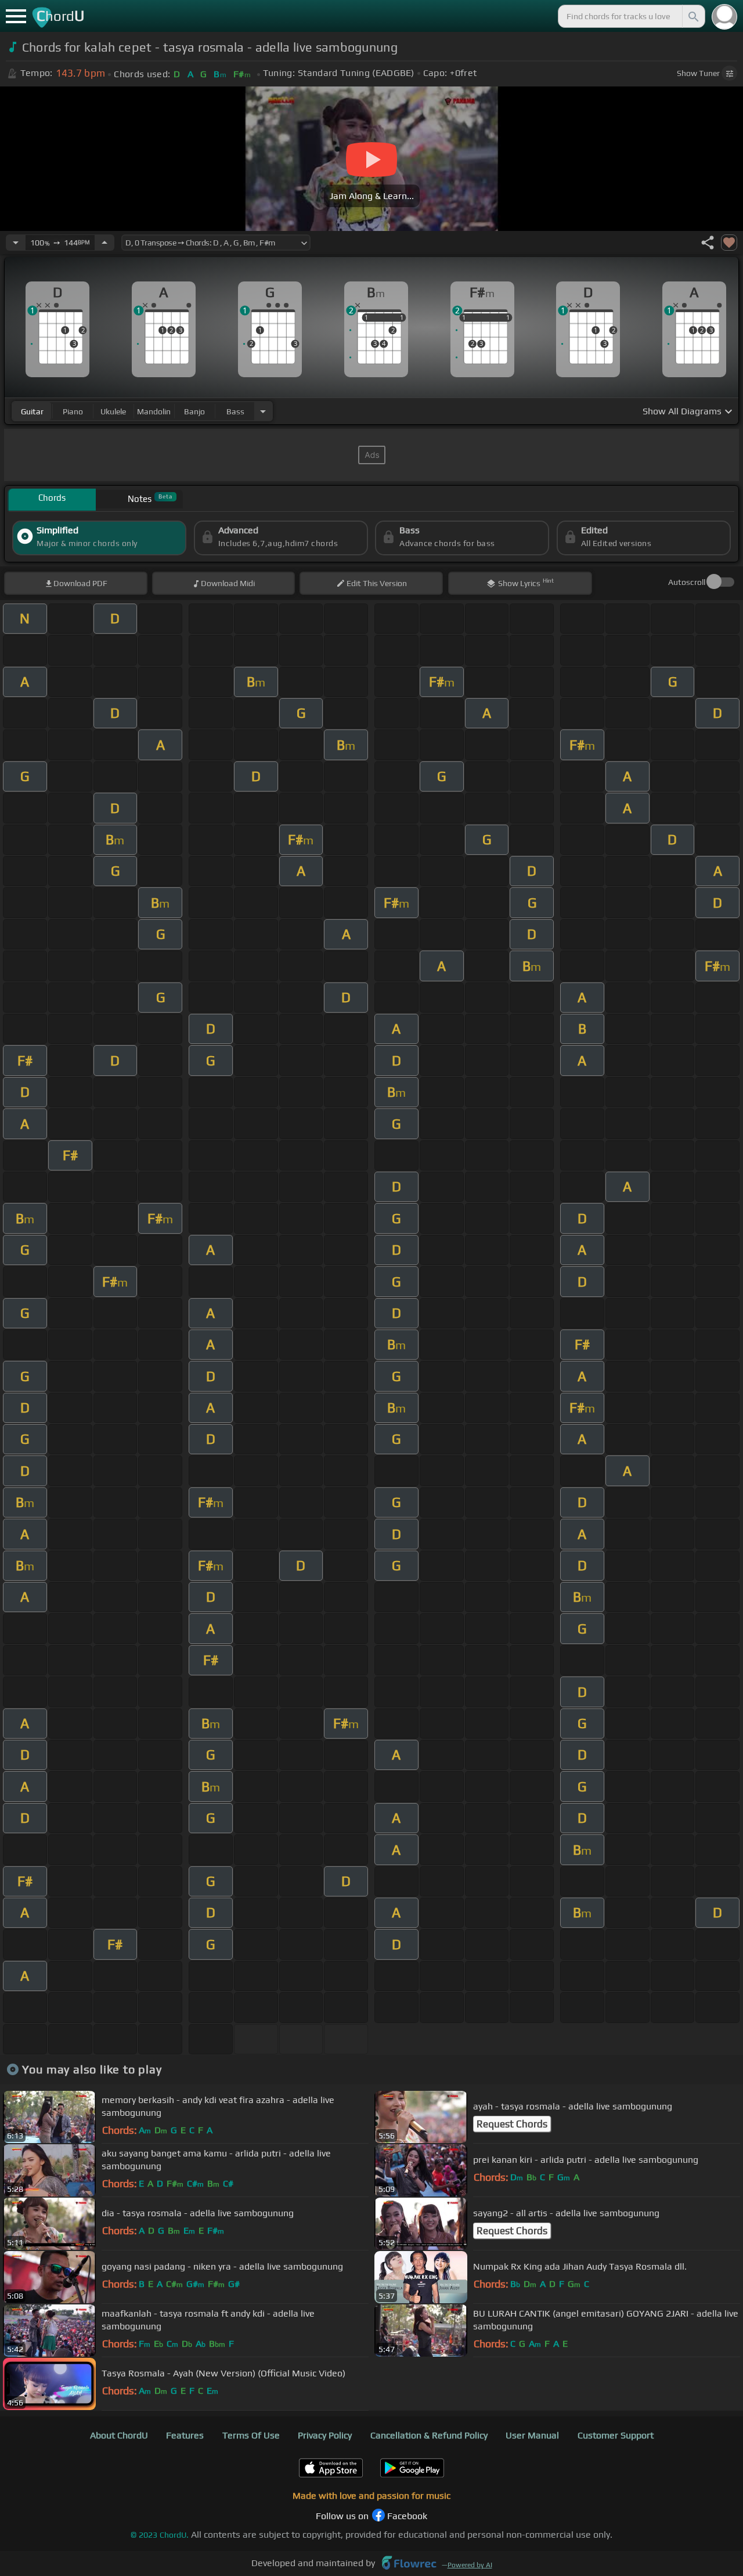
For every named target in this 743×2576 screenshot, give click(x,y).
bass (235, 411)
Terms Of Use (251, 2435)
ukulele (113, 411)
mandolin (154, 411)
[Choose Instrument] (263, 411)
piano (73, 411)
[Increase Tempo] (104, 243)
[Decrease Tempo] (16, 243)
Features (185, 2435)
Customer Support (616, 2435)
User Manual (532, 2435)
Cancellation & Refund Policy (429, 2435)
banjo (194, 411)
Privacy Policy (325, 2435)
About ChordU (119, 2435)
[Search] (692, 16)
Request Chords (512, 2124)
